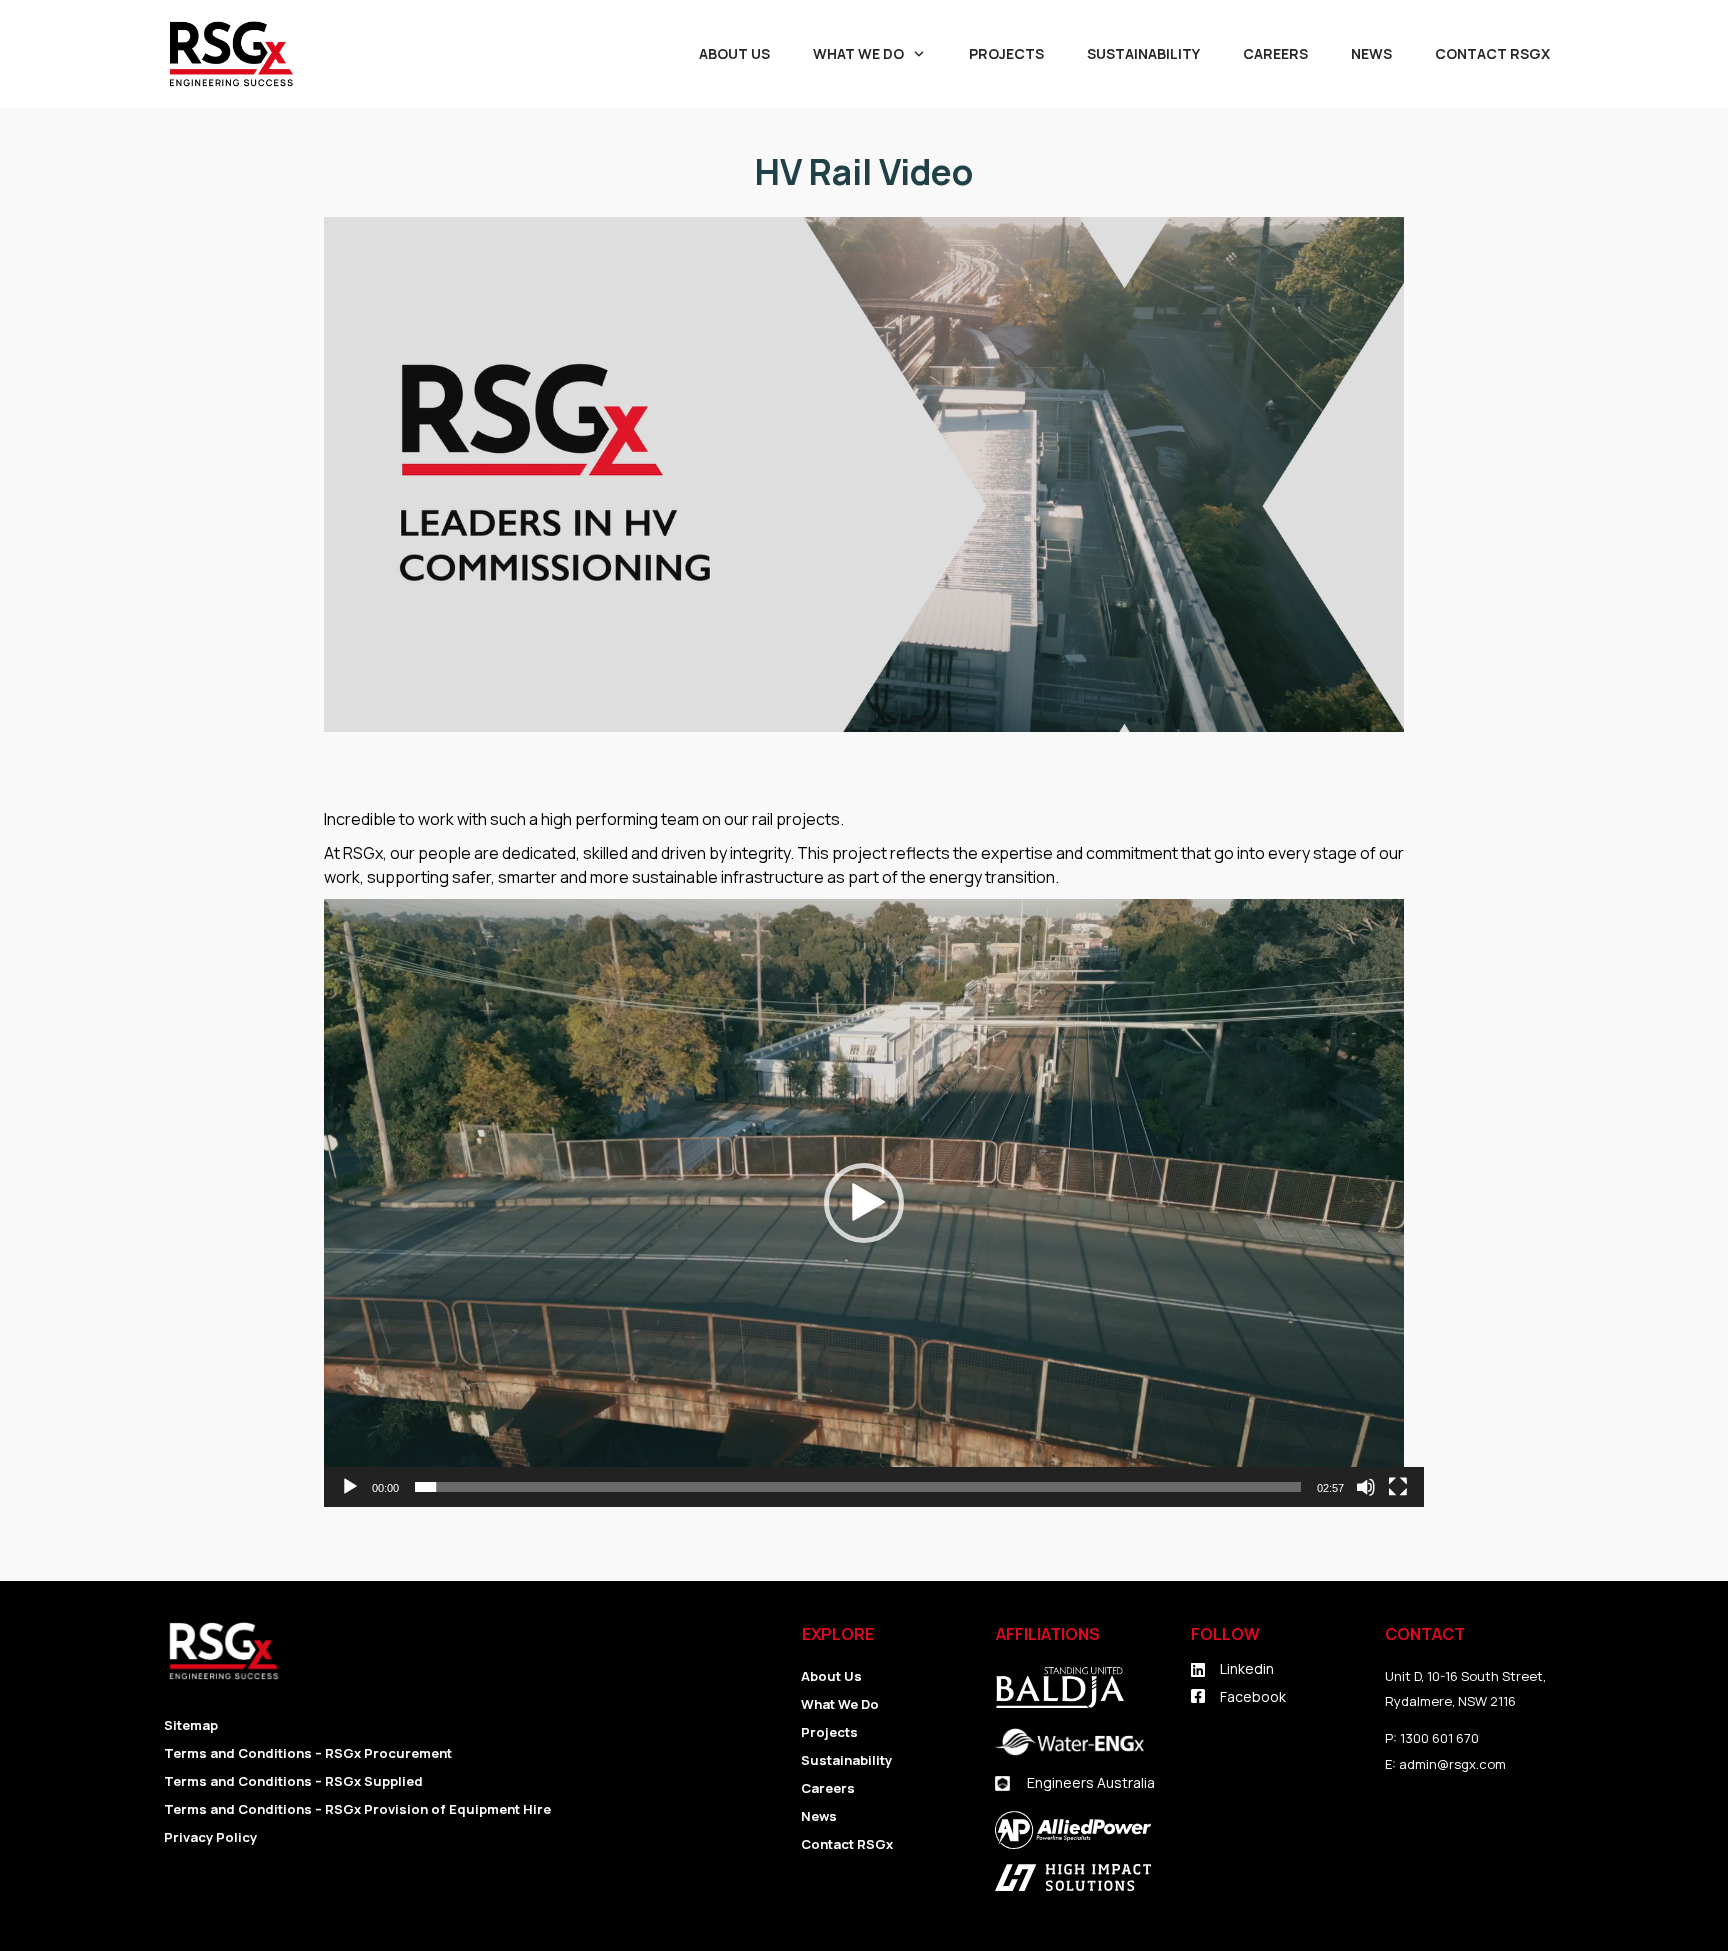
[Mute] (1366, 1487)
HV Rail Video (864, 172)
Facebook (1253, 1696)
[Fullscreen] (1398, 1487)
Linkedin (1247, 1668)
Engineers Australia (1091, 1782)
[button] (864, 1203)
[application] (864, 1203)
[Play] (350, 1487)
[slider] (858, 1487)
